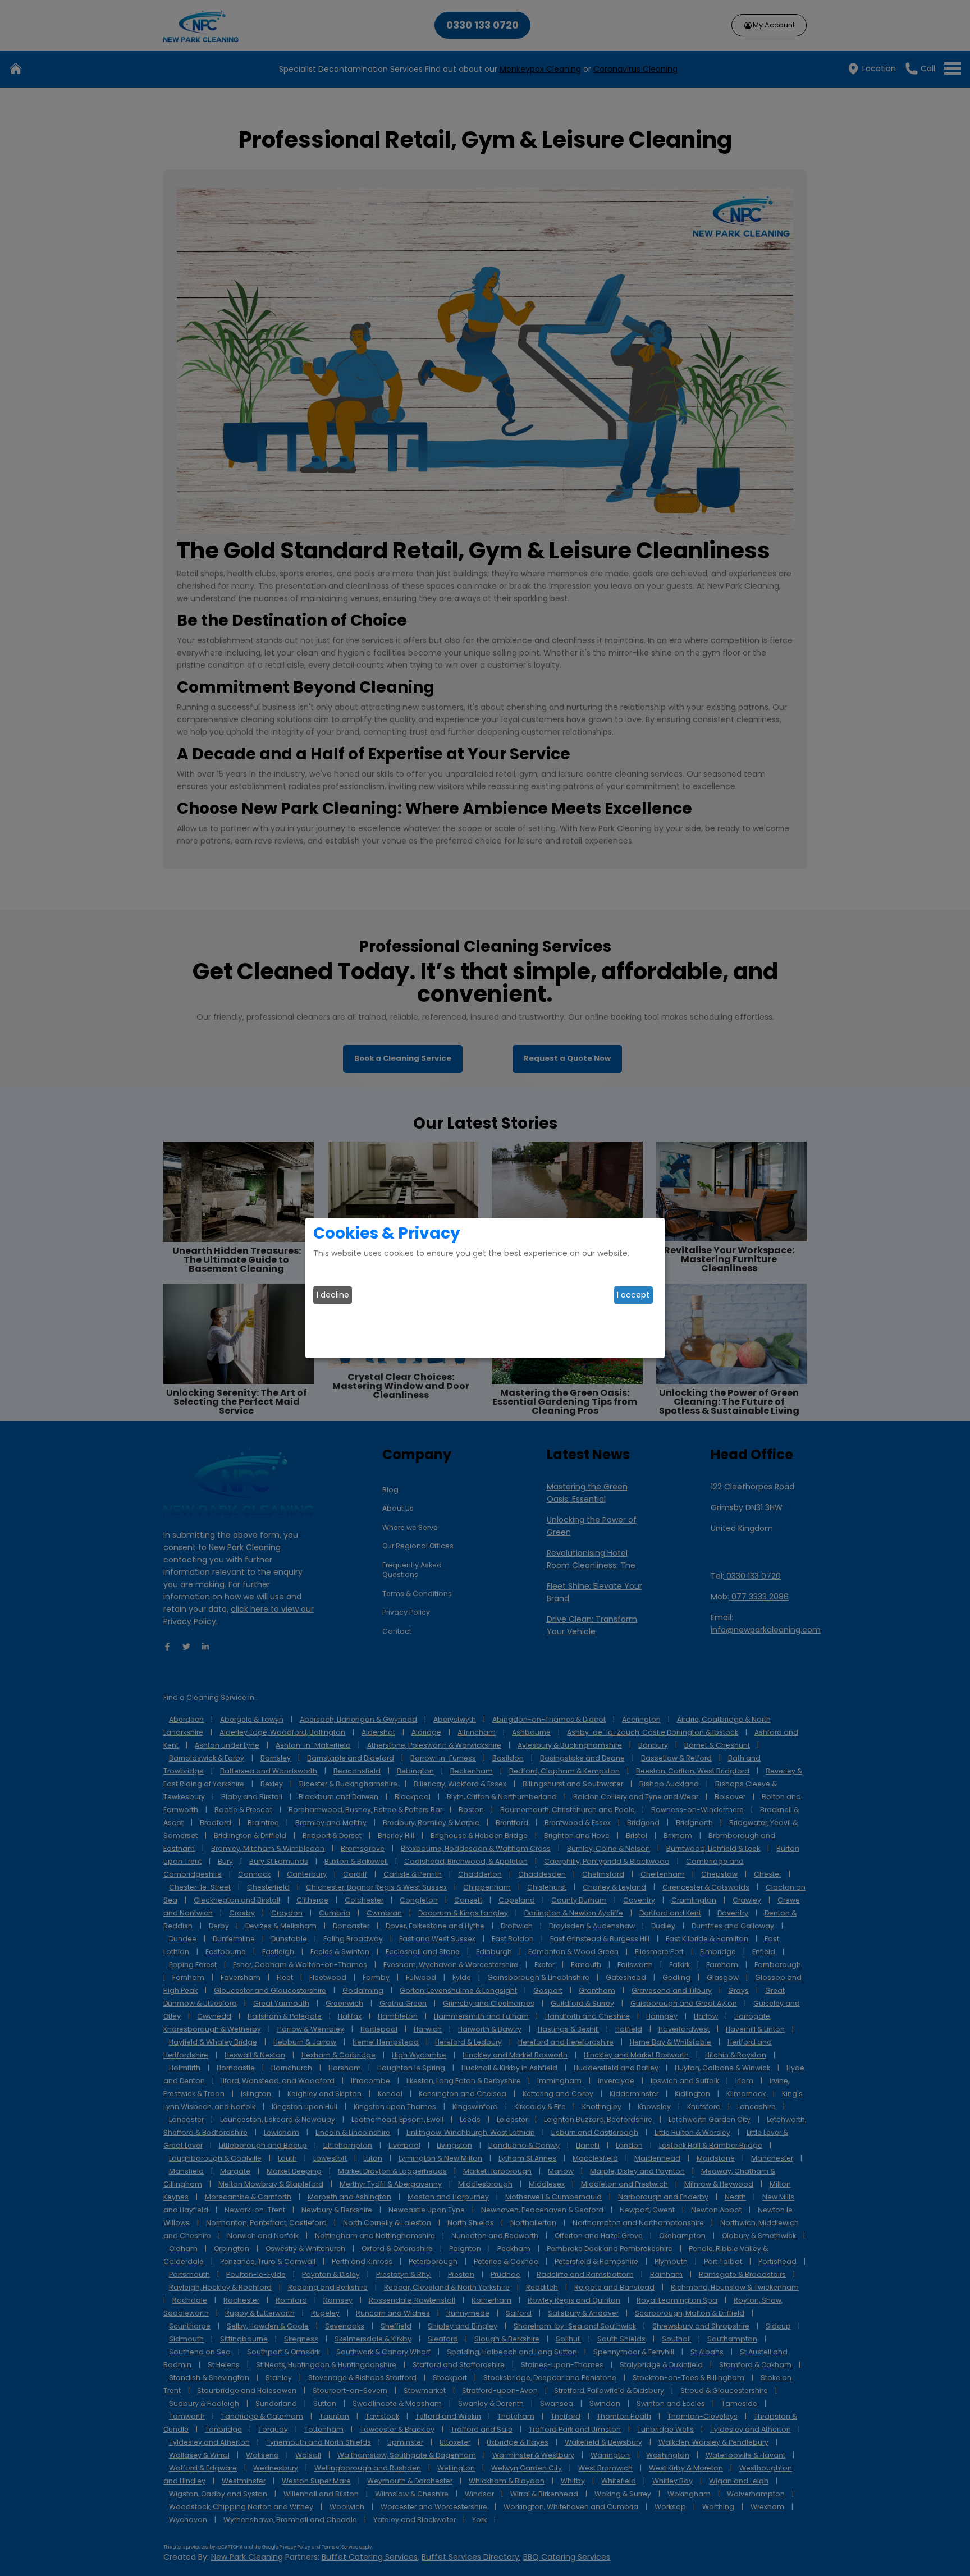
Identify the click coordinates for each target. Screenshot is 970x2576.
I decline (333, 1295)
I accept (633, 1295)
